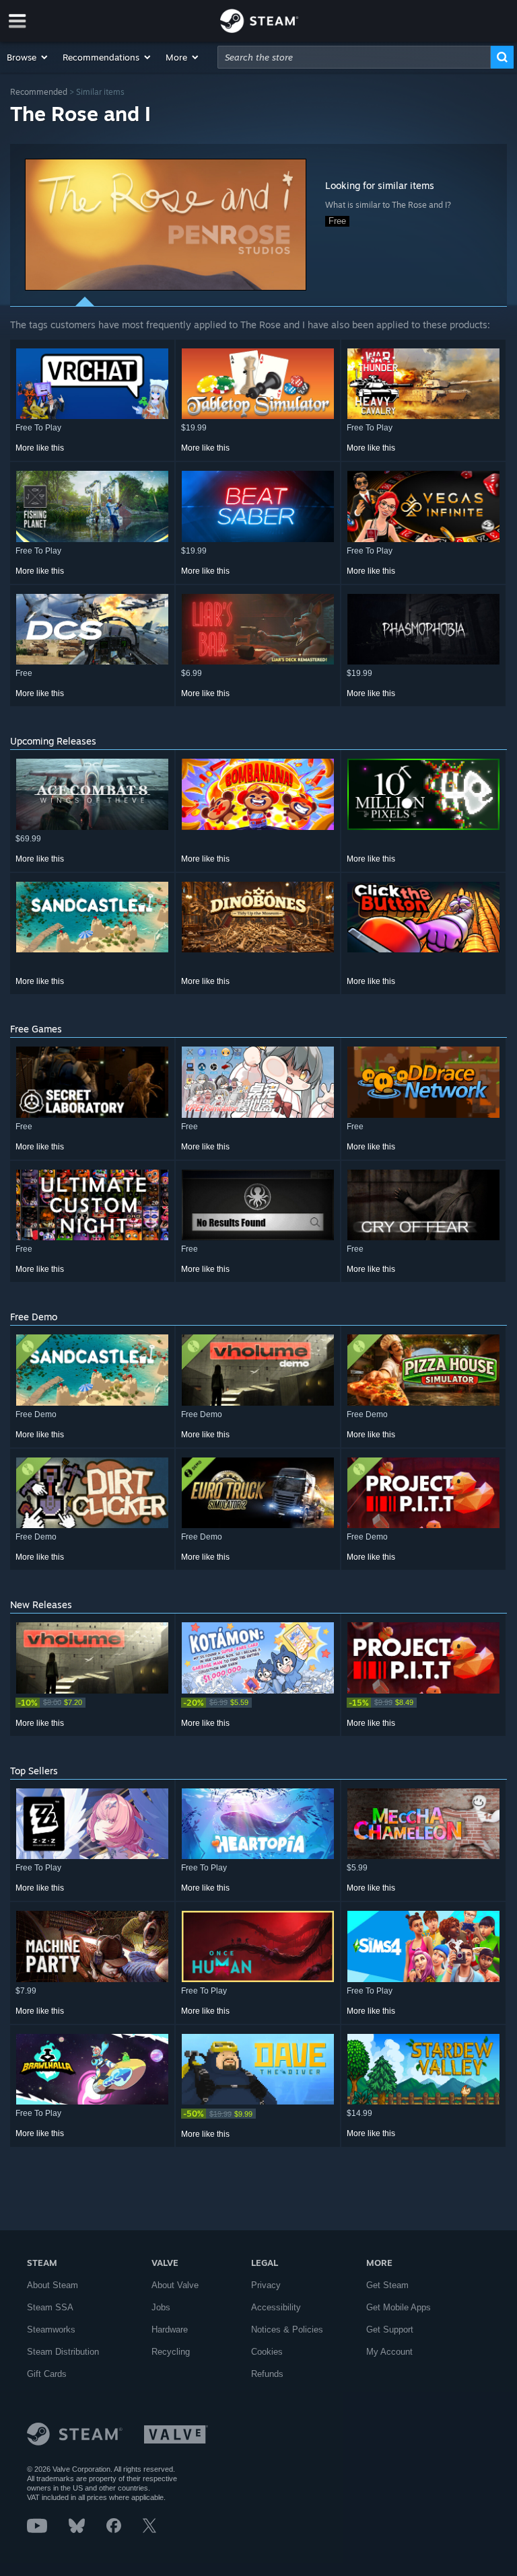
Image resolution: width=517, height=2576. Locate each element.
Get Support (390, 2329)
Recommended (39, 92)
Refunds (267, 2374)
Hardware (170, 2329)
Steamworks (51, 2329)
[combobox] (354, 57)
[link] (92, 1703)
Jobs (161, 2307)
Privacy (266, 2285)
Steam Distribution (63, 2352)
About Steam (53, 2285)
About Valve (175, 2285)
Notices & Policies (287, 2329)
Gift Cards (47, 2374)
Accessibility (276, 2307)
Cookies (267, 2352)
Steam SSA (50, 2307)
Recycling (171, 2352)
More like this (40, 448)
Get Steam (387, 2285)
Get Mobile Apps (399, 2307)
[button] (28, 57)
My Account (389, 2352)
